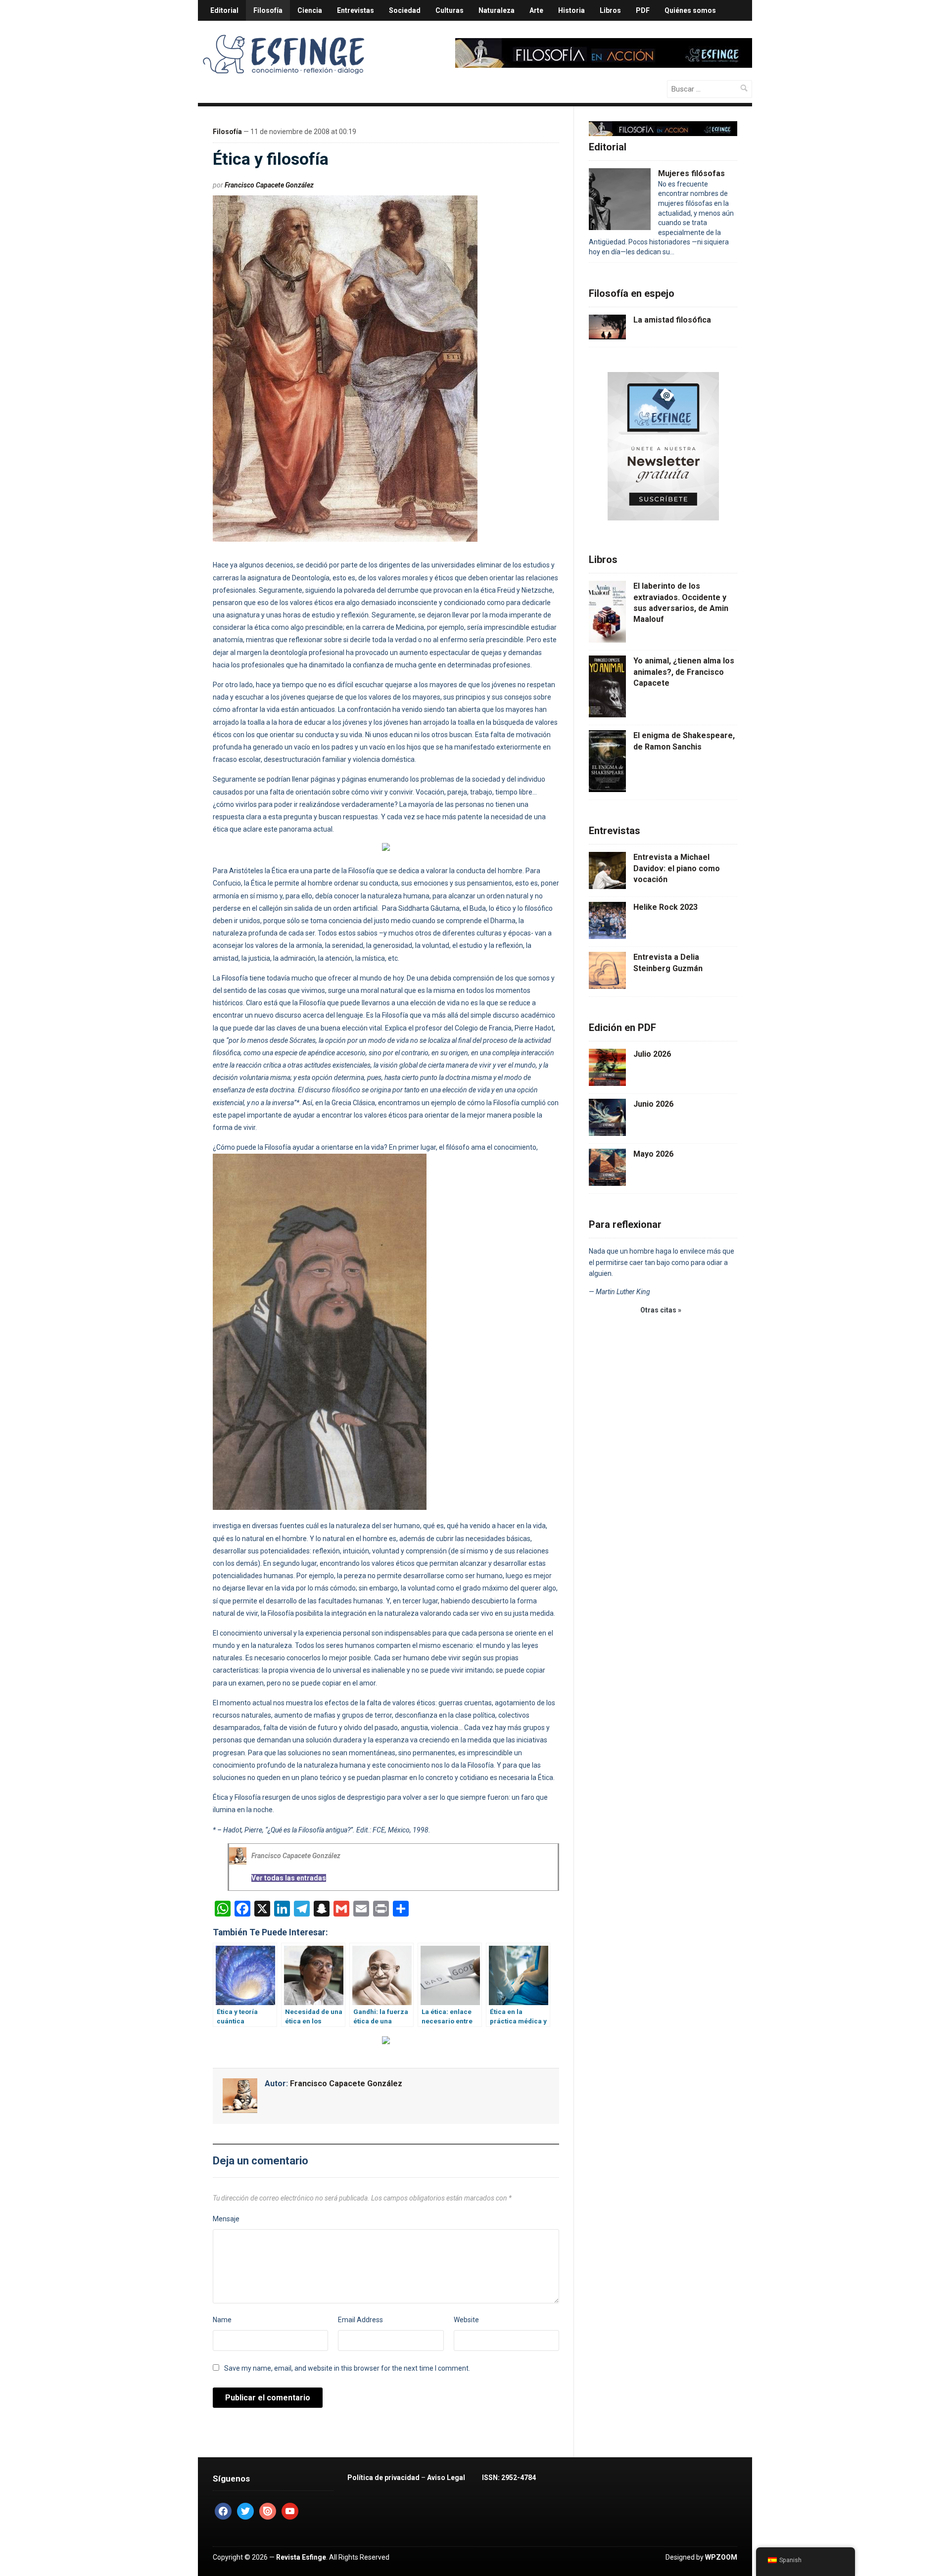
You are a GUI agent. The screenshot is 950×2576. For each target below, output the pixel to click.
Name (222, 2320)
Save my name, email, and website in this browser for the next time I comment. (347, 2368)
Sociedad (405, 10)
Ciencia (310, 10)
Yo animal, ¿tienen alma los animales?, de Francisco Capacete (684, 672)
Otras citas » (661, 1310)
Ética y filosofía (271, 159)
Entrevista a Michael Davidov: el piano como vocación (677, 868)
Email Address (360, 2320)
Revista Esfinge (301, 2557)
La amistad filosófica (672, 320)
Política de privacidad (383, 2478)
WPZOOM (721, 2557)
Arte (536, 10)
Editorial (224, 10)
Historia (571, 10)
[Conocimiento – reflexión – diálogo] (285, 52)
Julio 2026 (652, 1054)
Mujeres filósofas (691, 173)
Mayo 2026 (653, 1154)
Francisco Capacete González (269, 185)
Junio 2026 (653, 1104)
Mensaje (226, 2219)
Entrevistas (356, 10)
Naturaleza (497, 10)
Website (466, 2320)
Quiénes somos (690, 10)
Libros (610, 10)
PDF (643, 10)
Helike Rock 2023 (665, 907)
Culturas (450, 10)
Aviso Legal (446, 2478)
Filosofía (268, 10)
